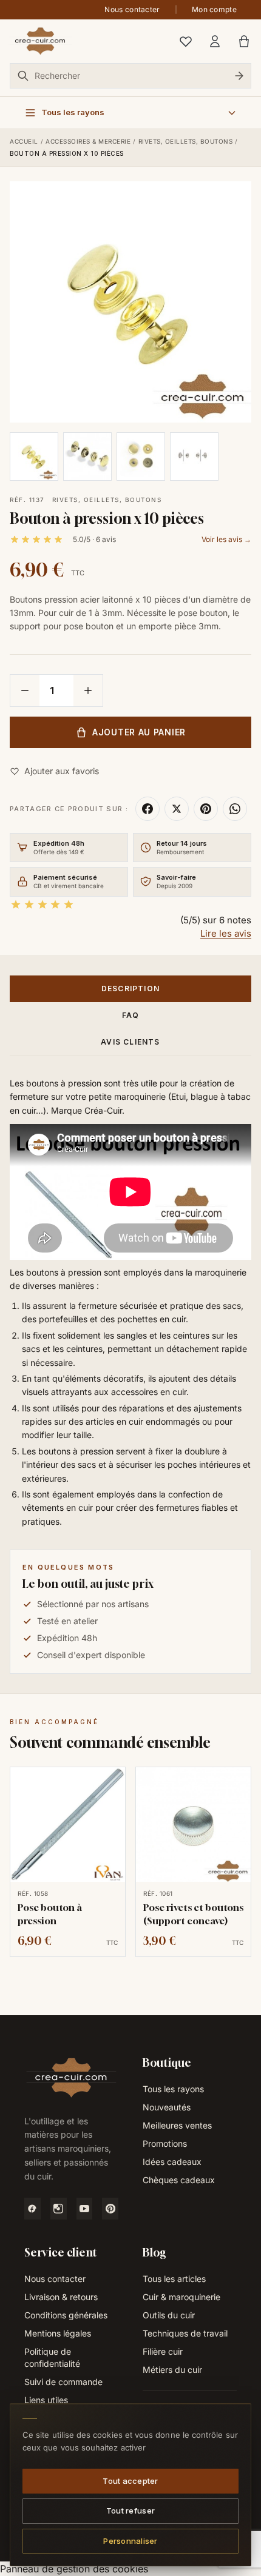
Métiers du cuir (172, 2370)
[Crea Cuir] (40, 41)
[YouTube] (85, 2209)
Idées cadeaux (172, 2162)
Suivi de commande (63, 2382)
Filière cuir (163, 2351)
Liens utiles (46, 2400)
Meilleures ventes (177, 2125)
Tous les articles (174, 2279)
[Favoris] (186, 41)
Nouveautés (167, 2107)
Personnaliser (130, 2540)
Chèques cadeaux (179, 2180)
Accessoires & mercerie (88, 141)
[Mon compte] (215, 41)
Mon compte (214, 9)
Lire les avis (226, 933)
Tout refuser (130, 2511)
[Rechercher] (239, 76)
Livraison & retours (61, 2297)
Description (130, 989)
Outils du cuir (169, 2315)
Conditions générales (66, 2315)
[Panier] (244, 41)
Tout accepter (130, 2480)
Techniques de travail (185, 2333)
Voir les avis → (226, 539)
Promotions (165, 2143)
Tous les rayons (173, 2089)
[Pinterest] (206, 809)
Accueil (24, 141)
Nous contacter (132, 9)
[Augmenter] (88, 691)
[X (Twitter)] (177, 809)
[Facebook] (147, 809)
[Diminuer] (25, 691)
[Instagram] (59, 2209)
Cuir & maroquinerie (181, 2297)
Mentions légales (58, 2333)
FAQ (131, 1015)
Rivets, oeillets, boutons (186, 141)
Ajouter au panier (139, 732)
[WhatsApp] (235, 809)
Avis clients (130, 1042)
